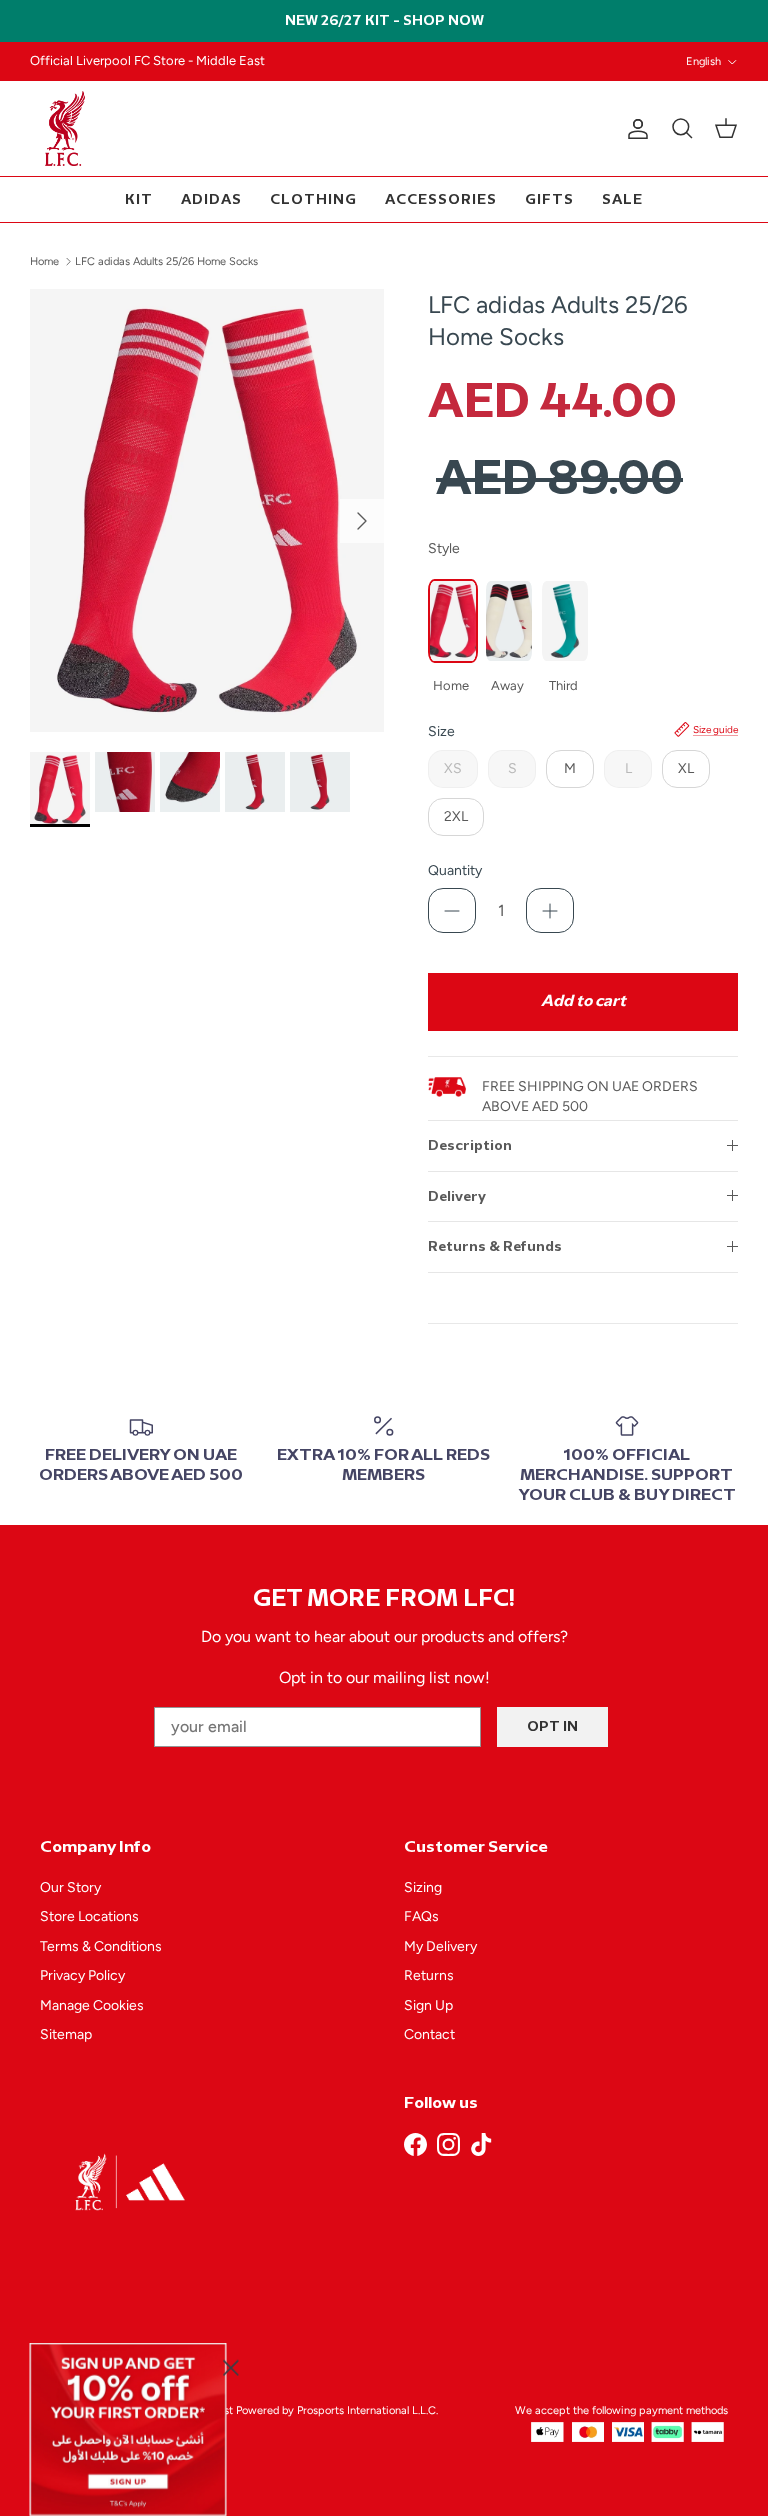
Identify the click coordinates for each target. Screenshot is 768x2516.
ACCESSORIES (441, 199)
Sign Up (428, 2005)
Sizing (423, 1887)
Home (44, 261)
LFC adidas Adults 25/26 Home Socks (166, 261)
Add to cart (583, 1001)
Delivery (457, 1196)
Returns (429, 1975)
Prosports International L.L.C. (367, 2410)
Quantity (455, 870)
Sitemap (66, 2034)
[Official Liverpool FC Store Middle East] (65, 128)
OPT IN (552, 1726)
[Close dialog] (231, 2367)
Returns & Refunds (495, 1246)
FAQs (421, 1916)
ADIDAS (211, 199)
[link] (128, 2429)
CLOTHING (313, 199)
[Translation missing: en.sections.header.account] (634, 129)
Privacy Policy (82, 1975)
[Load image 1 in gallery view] (207, 510)
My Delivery (440, 1946)
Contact (429, 2034)
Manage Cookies (92, 2005)
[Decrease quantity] (452, 910)
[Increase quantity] (550, 910)
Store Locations (89, 1916)
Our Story (70, 1887)
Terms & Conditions (101, 1946)
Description (470, 1145)
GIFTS (549, 199)
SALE (622, 199)
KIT (139, 199)
